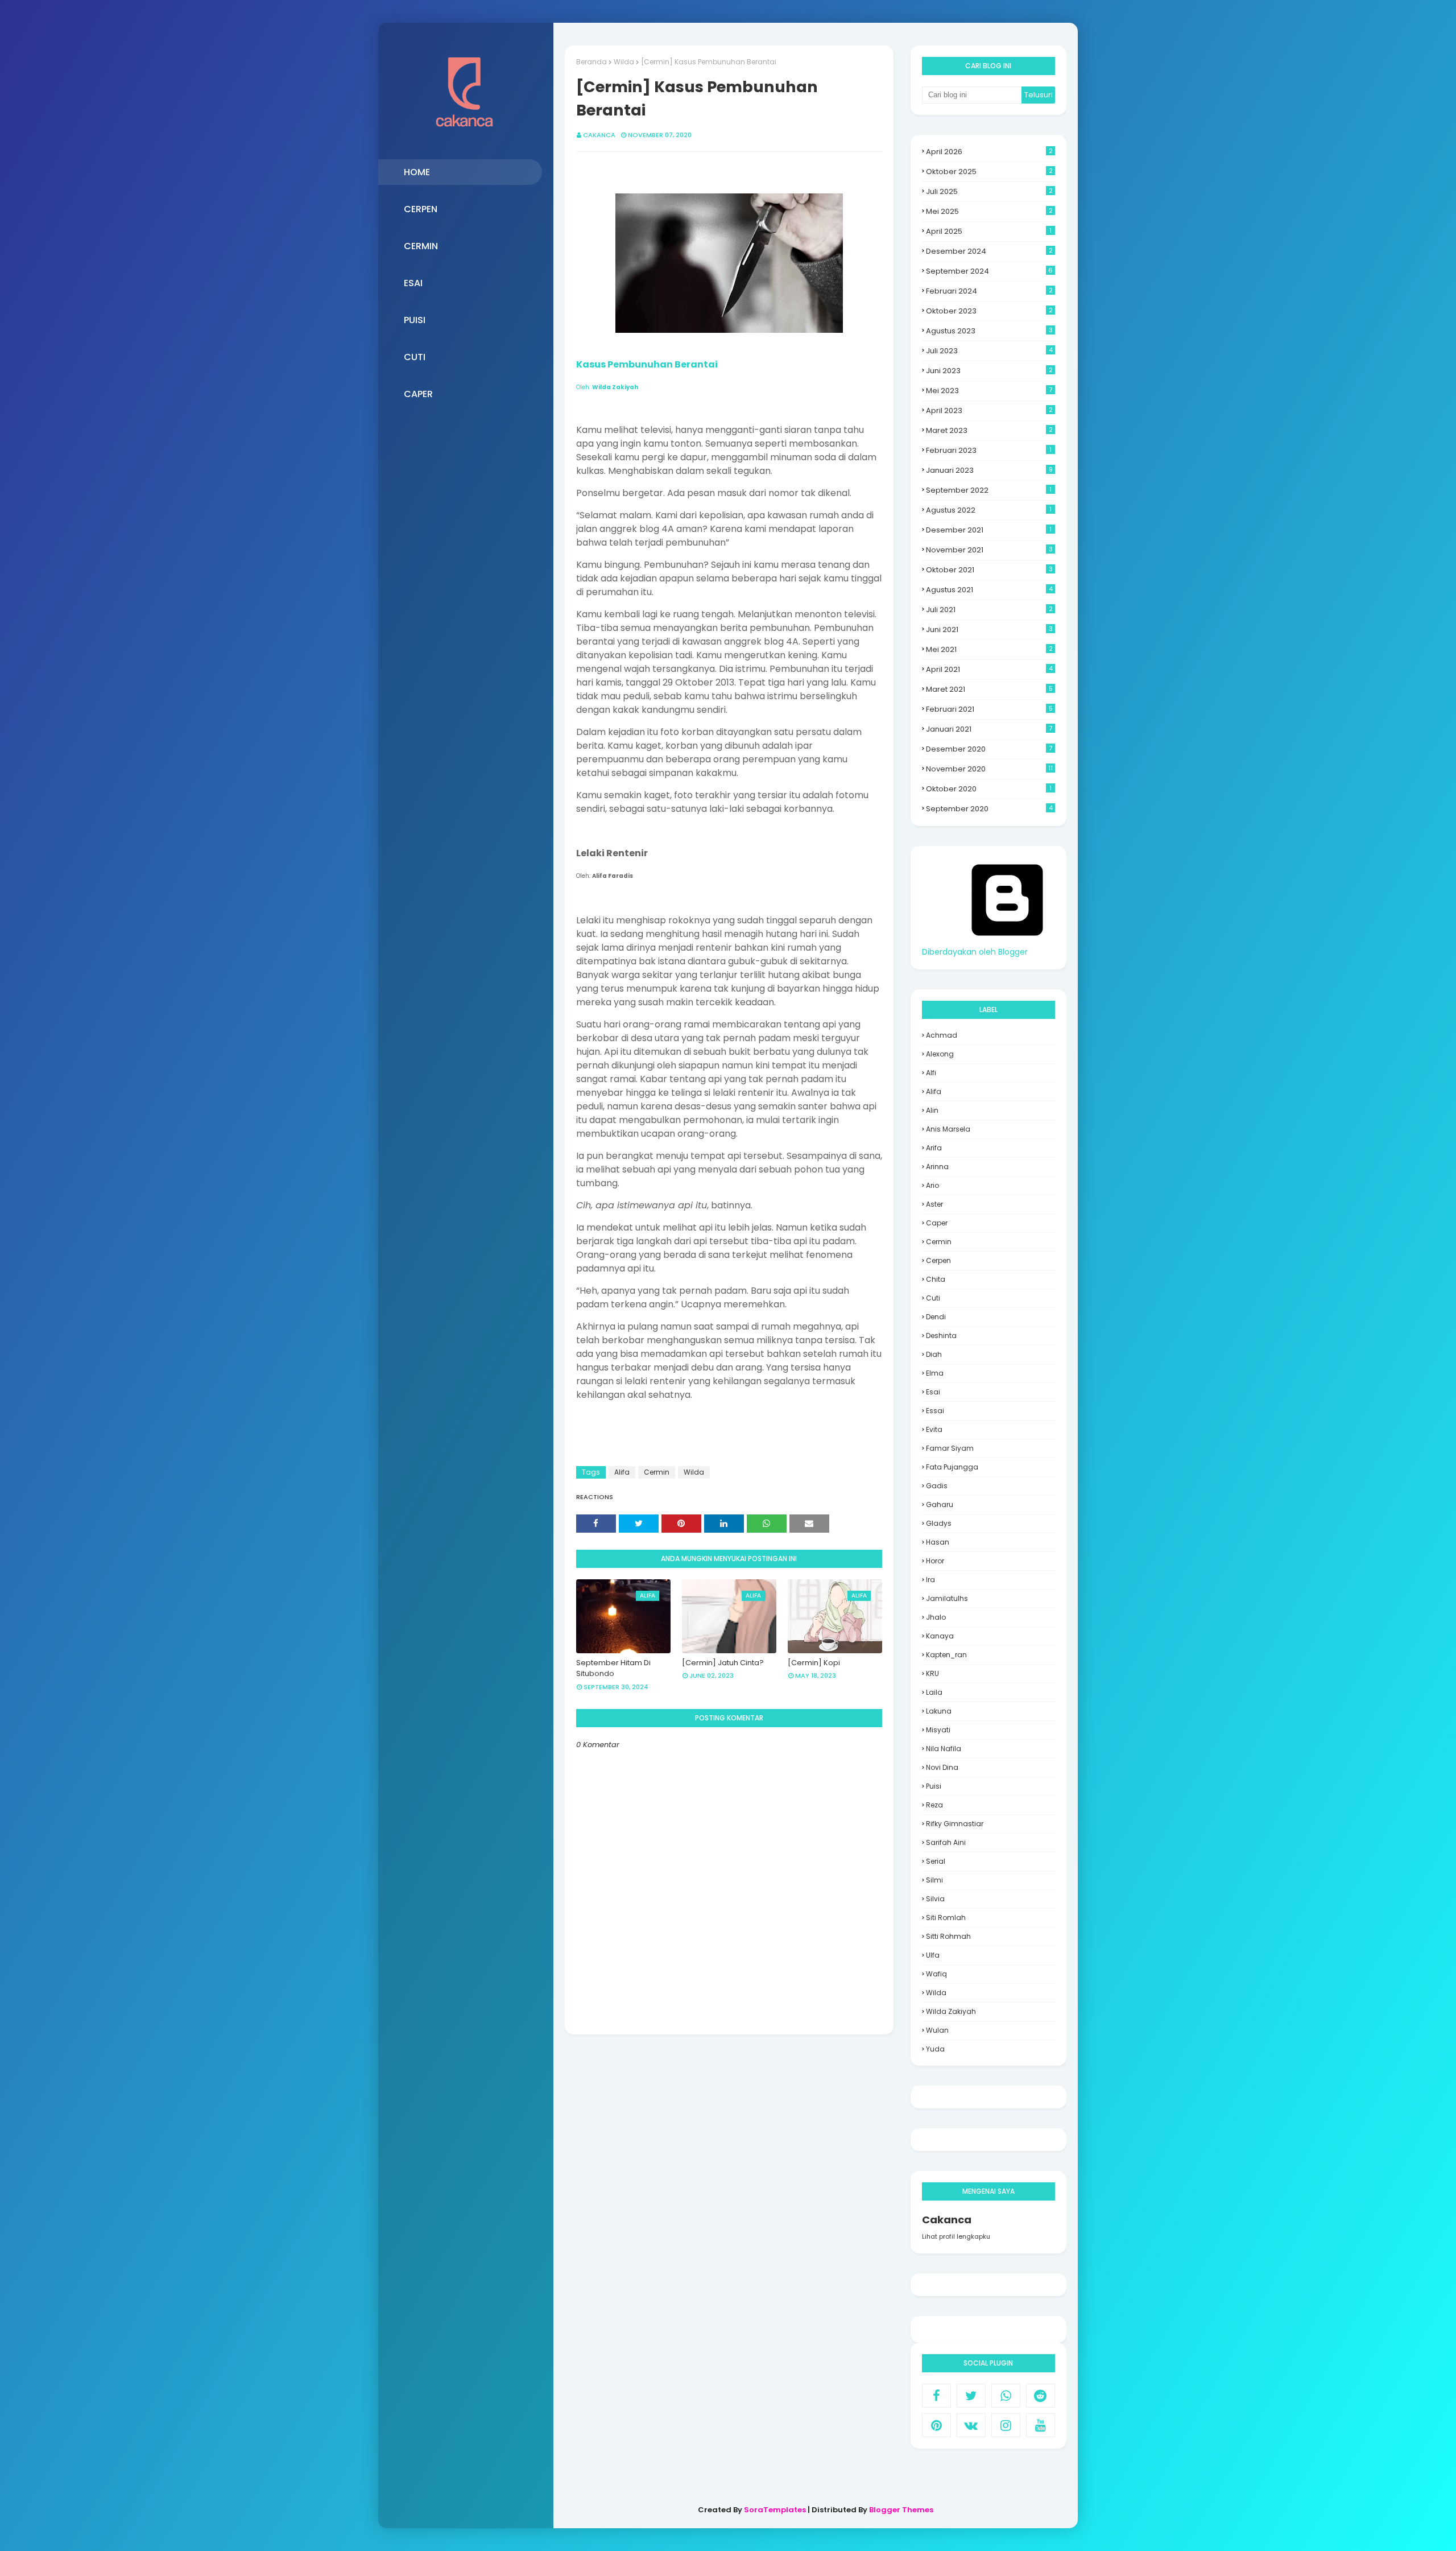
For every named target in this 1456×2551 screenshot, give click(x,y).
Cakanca (599, 135)
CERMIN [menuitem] (421, 246)
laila (934, 1692)
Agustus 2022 (989, 510)
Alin (932, 1110)
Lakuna (939, 1711)
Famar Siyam (950, 1448)
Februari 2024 (989, 291)
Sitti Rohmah (948, 1936)
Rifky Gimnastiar (955, 1824)
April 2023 (989, 410)
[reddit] (1041, 2396)
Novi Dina (942, 1767)
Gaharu (940, 1504)
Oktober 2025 (989, 172)
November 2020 (989, 769)
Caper (937, 1223)
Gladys (939, 1523)
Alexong (940, 1054)
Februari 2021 (989, 709)
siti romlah (946, 1918)
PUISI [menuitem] (415, 320)
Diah (934, 1354)
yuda (935, 2049)
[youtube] (1041, 2425)
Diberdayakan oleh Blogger (975, 952)
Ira (930, 1580)
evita (934, 1429)
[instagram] (1006, 2425)
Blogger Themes (901, 2510)
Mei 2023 (989, 391)
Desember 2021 (989, 530)
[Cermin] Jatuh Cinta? (723, 1663)
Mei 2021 (989, 649)
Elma (935, 1373)
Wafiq (936, 1974)
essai (935, 1411)
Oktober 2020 (989, 789)
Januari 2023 (989, 470)
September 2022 (989, 490)
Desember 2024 (989, 251)
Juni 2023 (989, 371)
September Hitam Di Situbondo (613, 1668)
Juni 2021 (989, 630)
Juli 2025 (989, 191)
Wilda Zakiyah (951, 2011)
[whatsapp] (1006, 2396)
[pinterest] (936, 2425)
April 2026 (989, 152)
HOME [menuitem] (417, 172)
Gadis (937, 1486)
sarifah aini (946, 1842)
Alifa (622, 1472)
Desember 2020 (989, 749)
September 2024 (989, 271)
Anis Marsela (948, 1129)
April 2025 (989, 231)
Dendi (936, 1317)
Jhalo (936, 1617)
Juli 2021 (989, 610)
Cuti (933, 1298)
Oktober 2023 (989, 311)
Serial (936, 1861)
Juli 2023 (989, 351)
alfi (931, 1073)
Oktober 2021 (989, 570)
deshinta (941, 1336)
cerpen (938, 1260)
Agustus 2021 (989, 590)
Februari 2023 (989, 450)
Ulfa (933, 1955)
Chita (936, 1279)
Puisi (934, 1786)
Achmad (942, 1035)
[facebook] (936, 2396)
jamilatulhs (947, 1598)
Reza (934, 1805)
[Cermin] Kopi (814, 1663)
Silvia (935, 1899)
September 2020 (989, 809)
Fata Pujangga (952, 1467)
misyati (938, 1730)
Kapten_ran (946, 1655)
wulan (937, 2030)
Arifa (934, 1148)
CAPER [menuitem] (418, 394)
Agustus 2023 (989, 331)
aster (934, 1204)
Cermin (657, 1472)
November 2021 (989, 550)
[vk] (971, 2425)
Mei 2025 (989, 211)
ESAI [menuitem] (413, 283)
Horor (935, 1561)
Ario (932, 1185)
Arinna (937, 1167)
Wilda (624, 62)
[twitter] (971, 2396)
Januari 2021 (989, 729)
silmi (934, 1880)
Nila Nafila (944, 1749)
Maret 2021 (989, 689)
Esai (933, 1392)
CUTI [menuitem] (415, 357)
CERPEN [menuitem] (421, 209)
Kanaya (940, 1636)
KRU (932, 1673)
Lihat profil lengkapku (956, 2236)
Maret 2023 (989, 430)
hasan (938, 1542)
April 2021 (989, 669)
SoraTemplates (775, 2510)
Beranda (591, 62)
